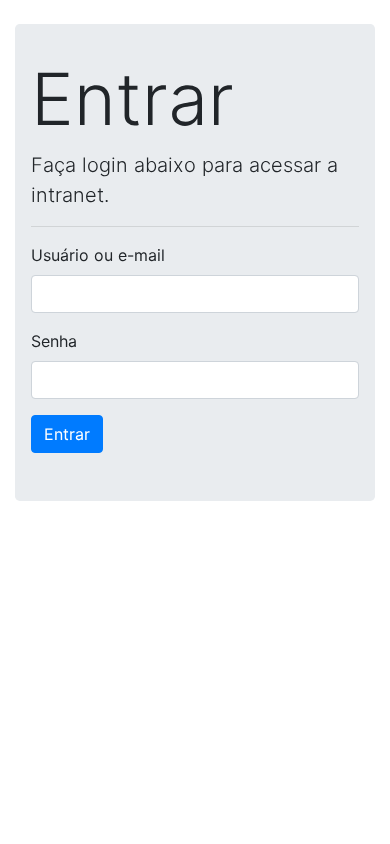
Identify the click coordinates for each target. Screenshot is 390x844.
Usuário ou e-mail (98, 255)
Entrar (67, 434)
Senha (54, 341)
